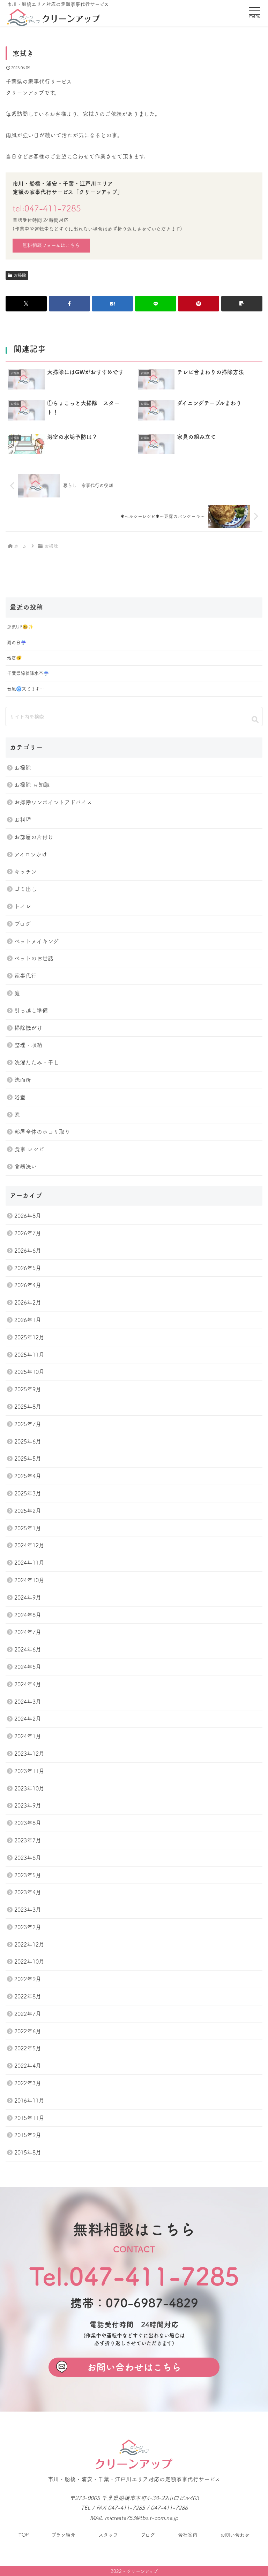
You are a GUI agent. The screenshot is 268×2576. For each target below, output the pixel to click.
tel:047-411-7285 (47, 208)
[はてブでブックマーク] (112, 304)
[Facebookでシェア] (69, 304)
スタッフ (108, 2535)
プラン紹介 (63, 2535)
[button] (242, 304)
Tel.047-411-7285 (134, 2276)
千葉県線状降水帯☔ (28, 673)
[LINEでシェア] (156, 304)
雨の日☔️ (17, 643)
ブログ (148, 2535)
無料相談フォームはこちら (51, 245)
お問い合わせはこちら (134, 2367)
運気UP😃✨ (20, 627)
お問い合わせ (235, 2535)
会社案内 (188, 2535)
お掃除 (20, 275)
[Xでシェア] (26, 304)
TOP (24, 2535)
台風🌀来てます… (25, 689)
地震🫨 (14, 658)
